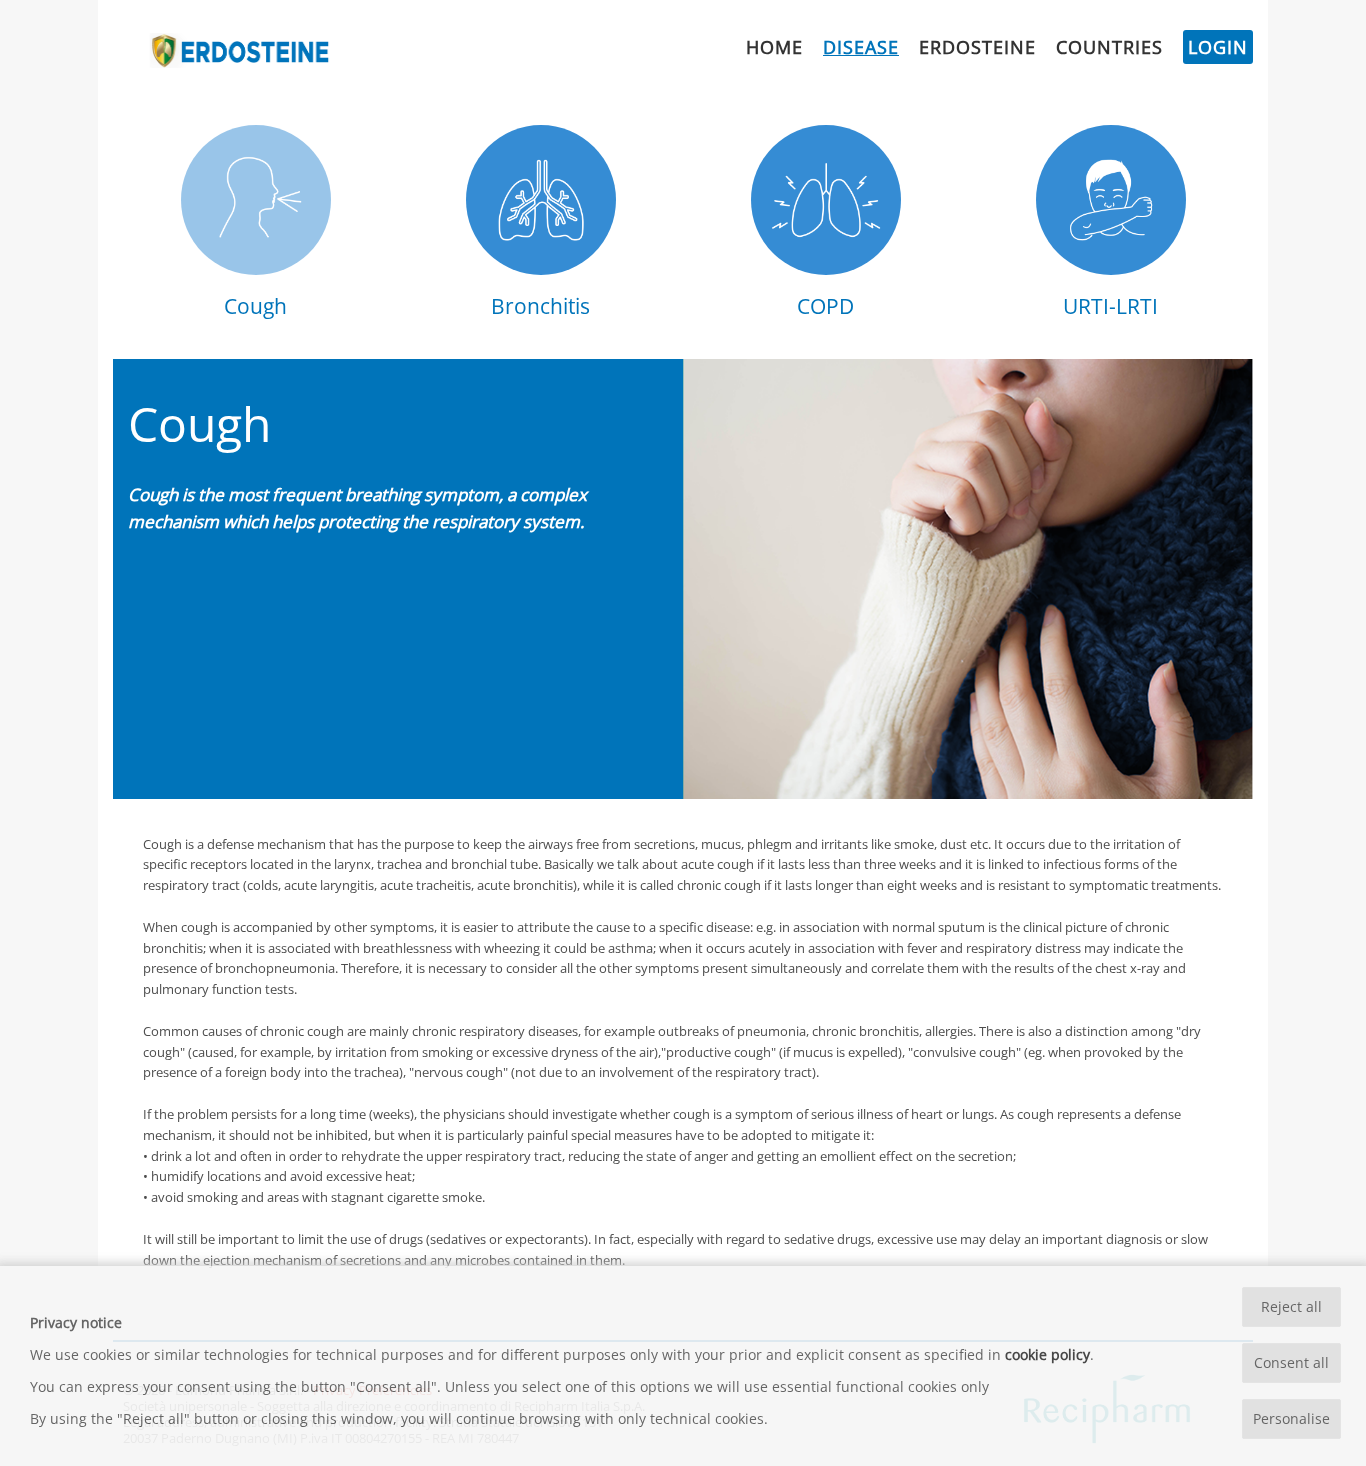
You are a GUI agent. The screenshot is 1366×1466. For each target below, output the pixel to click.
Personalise (1291, 1418)
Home (774, 47)
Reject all (1291, 1306)
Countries (1109, 47)
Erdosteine (977, 47)
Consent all (1291, 1362)
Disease (861, 47)
